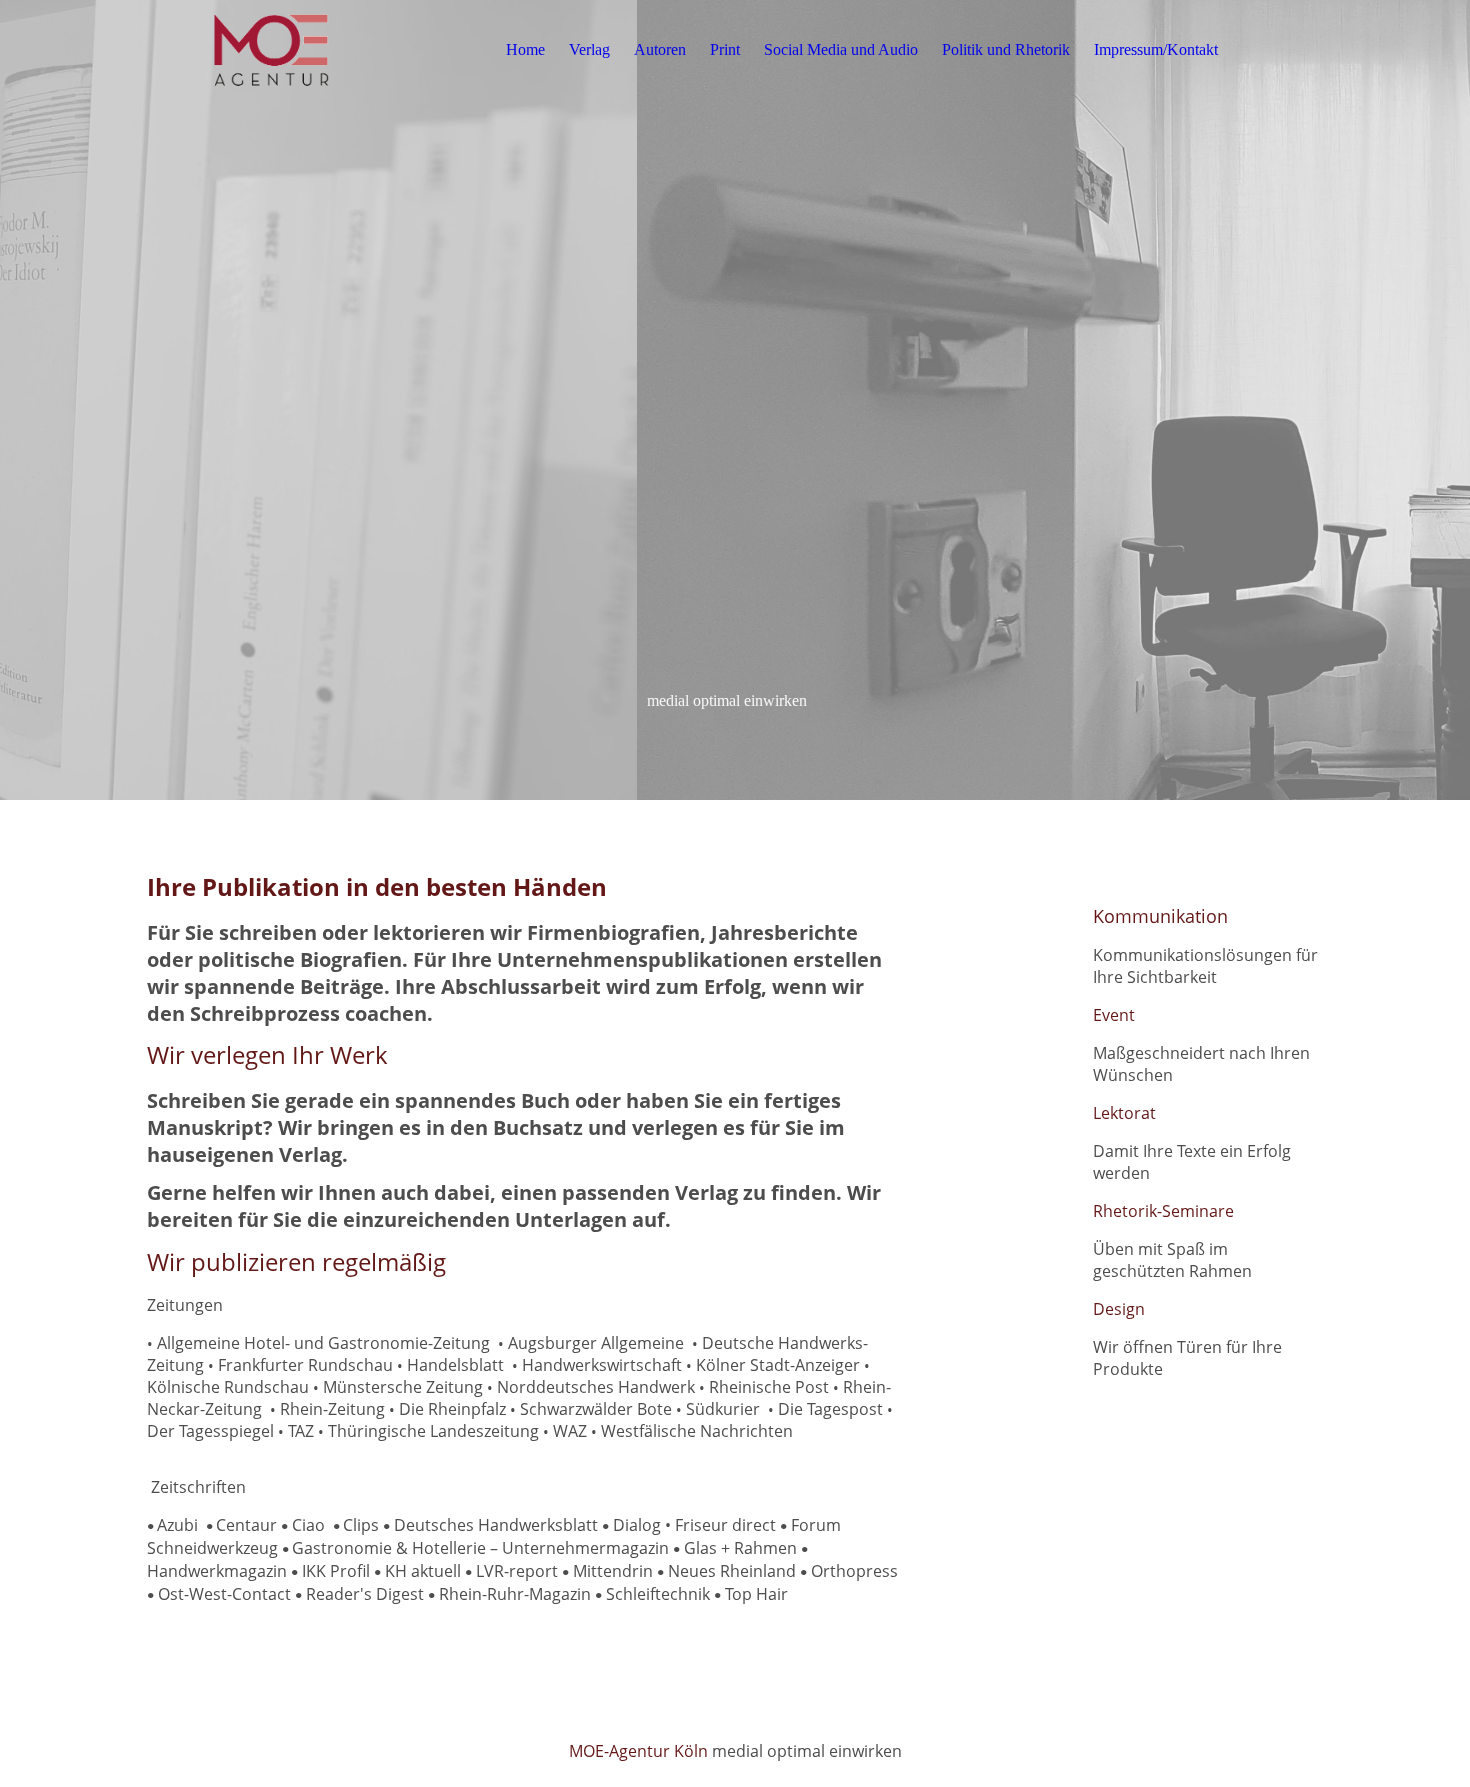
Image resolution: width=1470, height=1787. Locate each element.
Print (725, 49)
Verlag (589, 49)
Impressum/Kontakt (1156, 49)
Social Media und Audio (841, 49)
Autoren (660, 49)
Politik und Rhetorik (1006, 49)
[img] (272, 50)
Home (525, 49)
